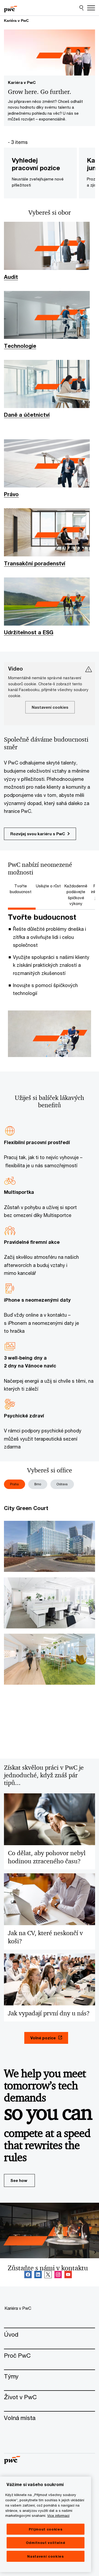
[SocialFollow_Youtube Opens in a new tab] (68, 2275)
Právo (11, 494)
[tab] (22, 889)
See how (19, 2180)
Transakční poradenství (35, 563)
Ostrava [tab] (62, 1484)
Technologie (20, 346)
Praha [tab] (14, 1484)
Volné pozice (43, 2038)
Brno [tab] (38, 1484)
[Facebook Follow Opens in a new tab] (28, 2275)
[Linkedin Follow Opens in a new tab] (38, 2275)
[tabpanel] (49, 986)
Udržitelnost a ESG (29, 632)
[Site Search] (81, 8)
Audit (11, 277)
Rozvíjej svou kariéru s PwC (38, 834)
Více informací (58, 2515)
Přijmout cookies (46, 2529)
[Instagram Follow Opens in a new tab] (58, 2275)
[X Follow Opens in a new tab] (48, 2275)
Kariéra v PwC (16, 21)
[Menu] (91, 8)
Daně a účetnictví (27, 415)
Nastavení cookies (45, 2556)
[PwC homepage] (11, 8)
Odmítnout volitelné (46, 2543)
